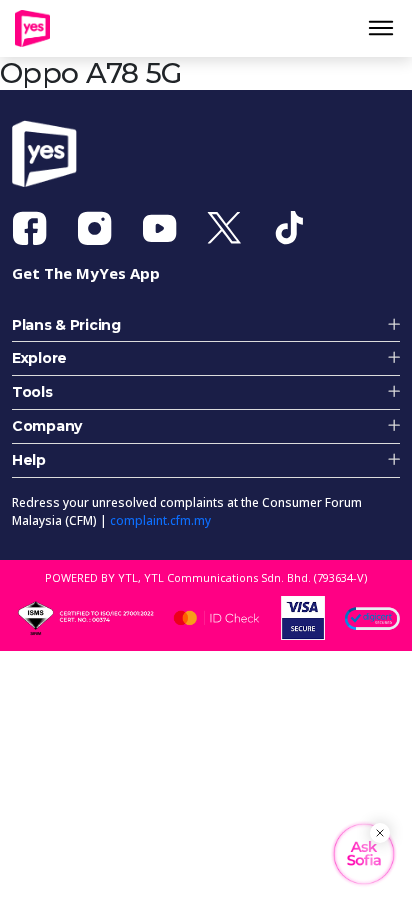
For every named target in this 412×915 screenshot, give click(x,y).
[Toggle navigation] (388, 33)
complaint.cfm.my (160, 529)
